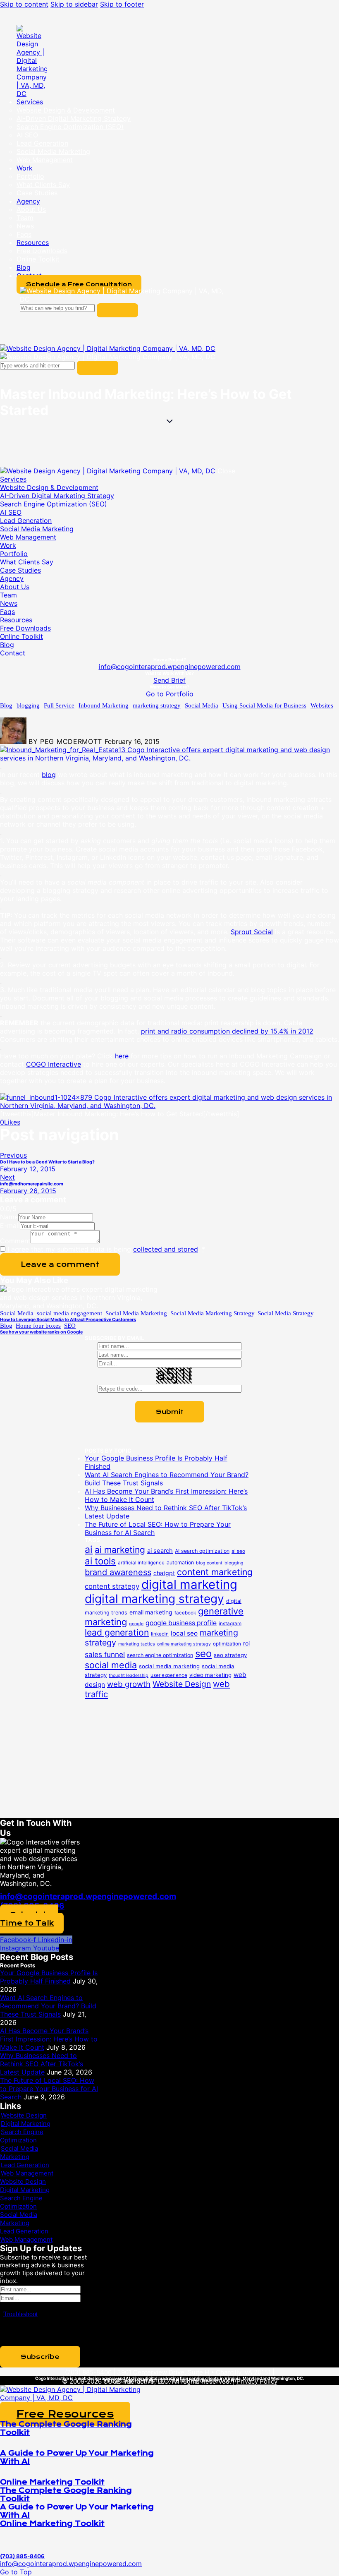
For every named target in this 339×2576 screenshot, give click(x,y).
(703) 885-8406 (88, 2372)
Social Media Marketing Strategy (212, 1313)
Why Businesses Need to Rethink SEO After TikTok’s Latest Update (42, 2064)
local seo (184, 1633)
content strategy (112, 1586)
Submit (170, 1412)
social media (111, 1665)
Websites (322, 705)
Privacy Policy (257, 2381)
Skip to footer (122, 4)
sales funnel (105, 1654)
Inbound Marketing (104, 705)
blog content (209, 1563)
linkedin (160, 1634)
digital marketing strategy (154, 1599)
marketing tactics (137, 1644)
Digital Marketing (26, 2124)
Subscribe (40, 2357)
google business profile (181, 1623)
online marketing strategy (184, 1644)
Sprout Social (252, 932)
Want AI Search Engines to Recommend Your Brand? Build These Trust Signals (48, 2006)
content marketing (215, 1572)
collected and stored (166, 1249)
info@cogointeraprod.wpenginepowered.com (170, 667)
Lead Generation (25, 2165)
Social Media (202, 705)
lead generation (117, 1632)
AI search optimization (202, 1551)
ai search (160, 1551)
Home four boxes (38, 1326)
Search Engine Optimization (22, 2136)
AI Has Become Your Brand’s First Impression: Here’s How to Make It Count (49, 2039)
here (122, 1056)
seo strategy (230, 1655)
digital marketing (189, 1584)
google (136, 1624)
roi (246, 1643)
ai (89, 1549)
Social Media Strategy (286, 1313)
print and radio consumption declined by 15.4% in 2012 (227, 1031)
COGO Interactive (54, 1064)
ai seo (238, 1551)
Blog (6, 705)
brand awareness (118, 1572)
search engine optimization (160, 1655)
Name (9, 1217)
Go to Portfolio (170, 694)
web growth (129, 1684)
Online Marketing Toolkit (52, 2482)
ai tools (100, 1561)
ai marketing (120, 1550)
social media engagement (69, 1313)
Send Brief (169, 680)
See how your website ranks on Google (41, 1332)
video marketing (210, 1675)
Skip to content (24, 4)
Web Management (27, 2173)
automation (180, 1563)
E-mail (10, 1226)
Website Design (182, 1684)
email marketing (151, 1612)
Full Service (59, 705)
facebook (185, 1613)
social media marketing (169, 1666)
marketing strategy (157, 705)
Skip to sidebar (74, 4)
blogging (28, 705)
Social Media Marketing (136, 1313)
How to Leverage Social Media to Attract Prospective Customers (68, 1320)
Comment (15, 1241)
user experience (169, 1675)
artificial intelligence (141, 1563)
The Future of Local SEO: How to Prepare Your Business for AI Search (49, 2089)
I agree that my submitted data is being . (106, 1249)
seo (203, 1654)
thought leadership (129, 1675)
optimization (227, 1644)
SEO (70, 1326)
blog (49, 775)
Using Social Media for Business (264, 705)
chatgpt (164, 1573)
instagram (230, 1624)
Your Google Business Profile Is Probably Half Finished (49, 1977)
